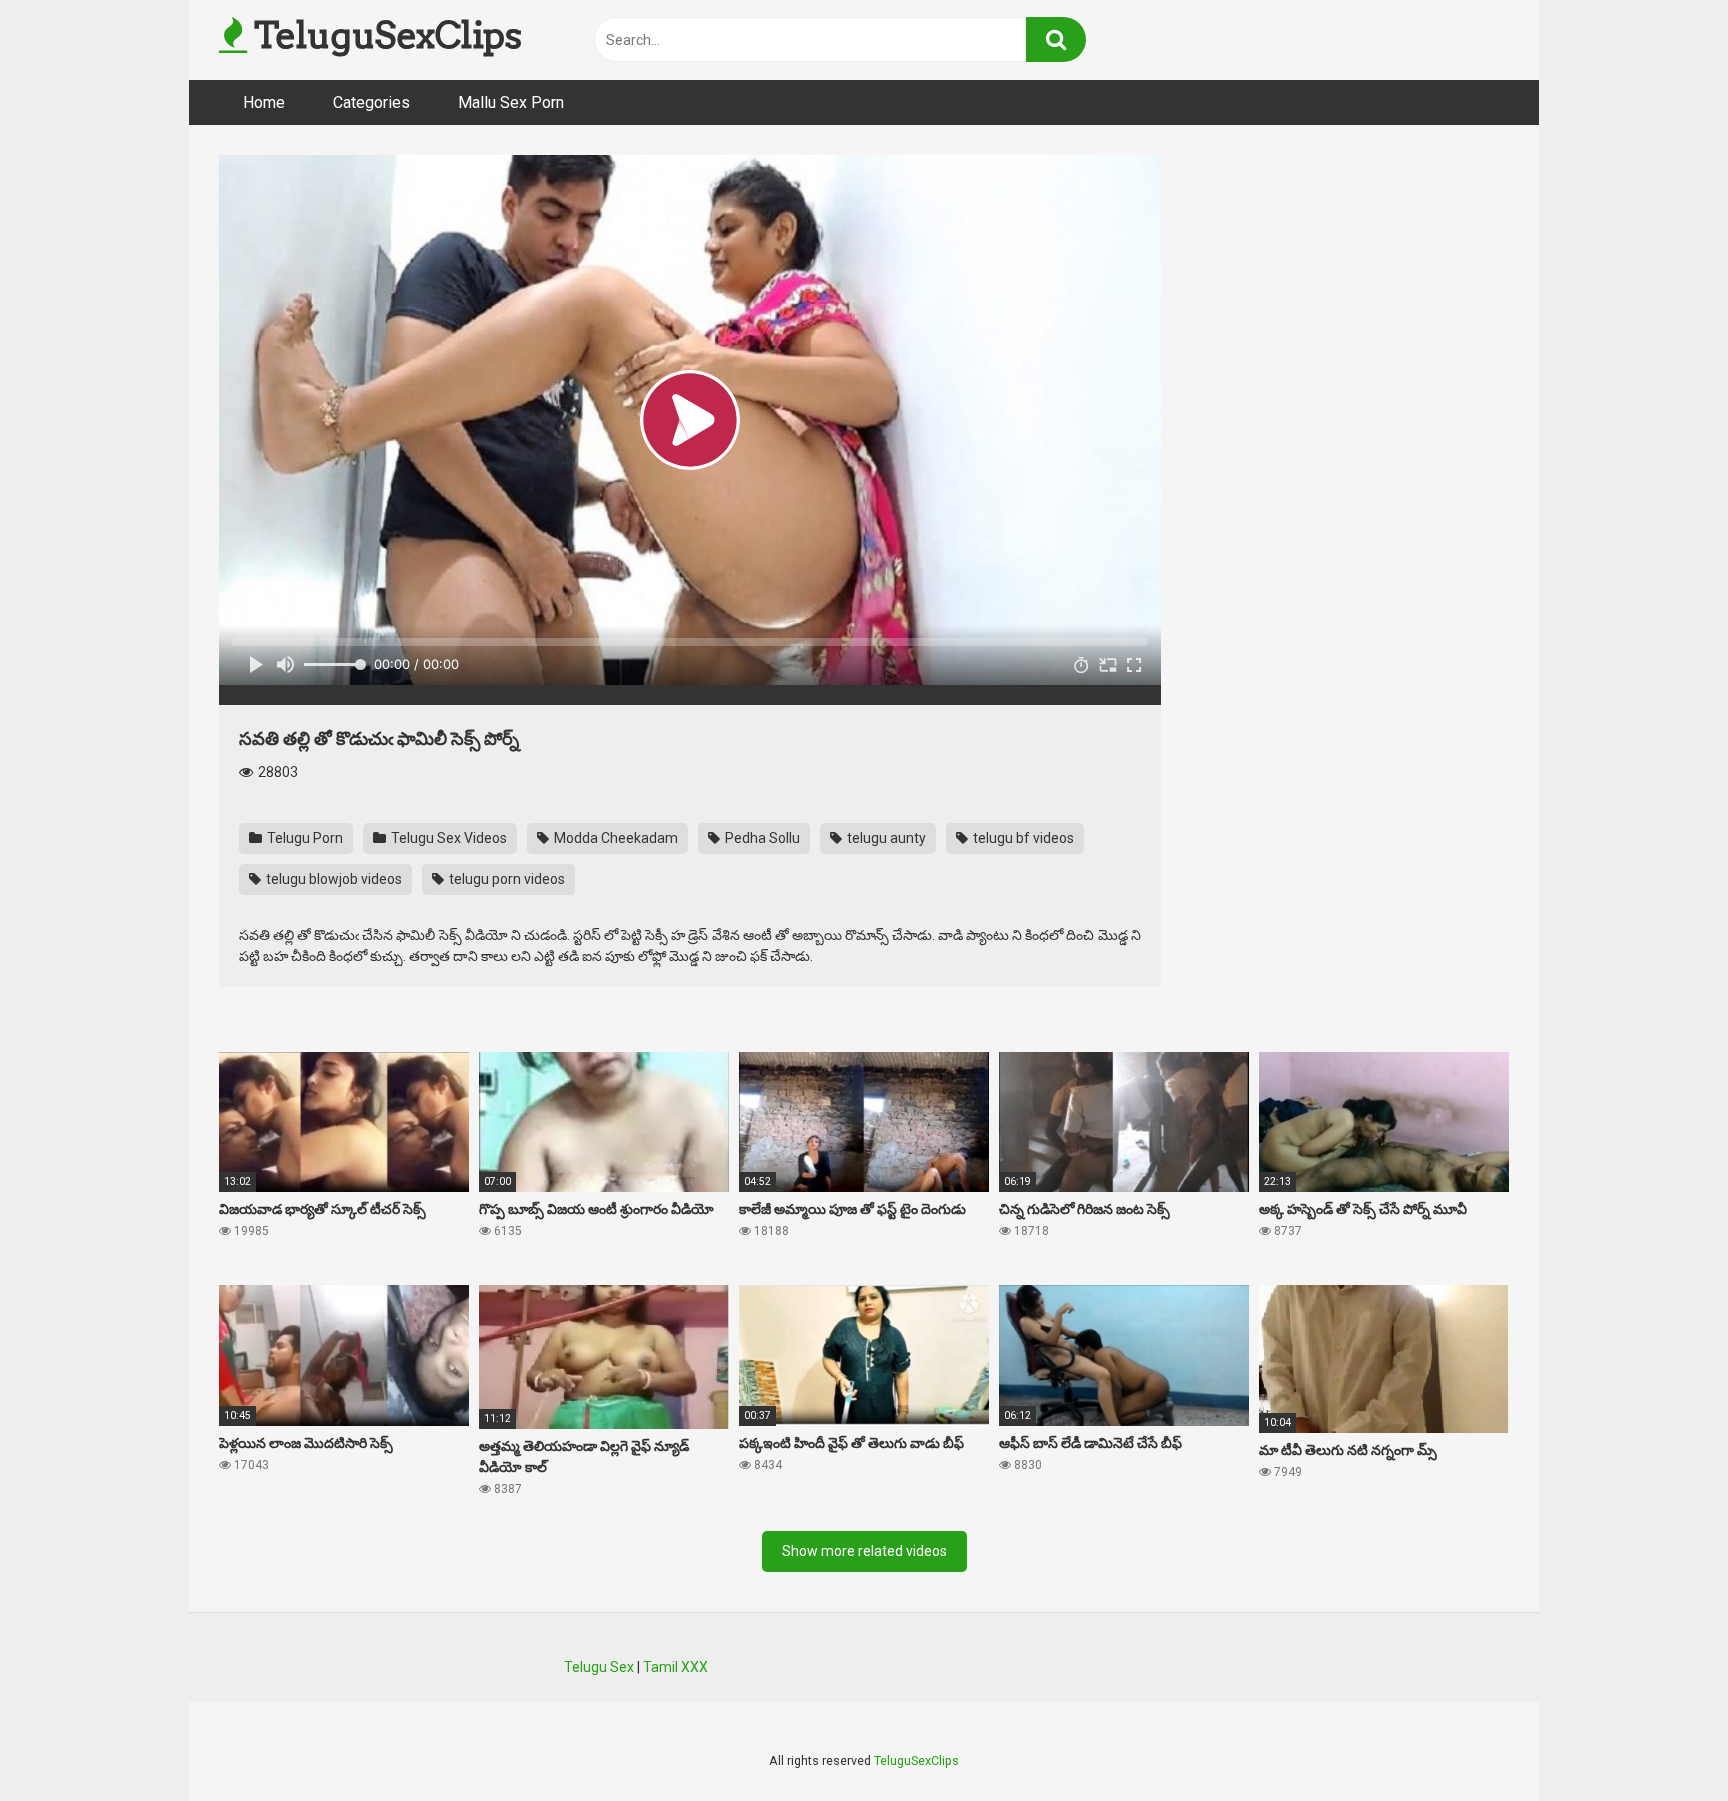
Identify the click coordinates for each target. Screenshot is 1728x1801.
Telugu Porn (303, 838)
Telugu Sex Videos (447, 838)
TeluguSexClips (384, 35)
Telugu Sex (599, 1667)
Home (264, 102)
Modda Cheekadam (614, 838)
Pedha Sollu (761, 838)
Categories (371, 102)
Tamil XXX (675, 1667)
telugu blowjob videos (332, 879)
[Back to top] (1661, 1740)
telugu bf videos (1022, 838)
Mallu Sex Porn (511, 102)
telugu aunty (885, 838)
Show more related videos (864, 1551)
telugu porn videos (505, 879)
